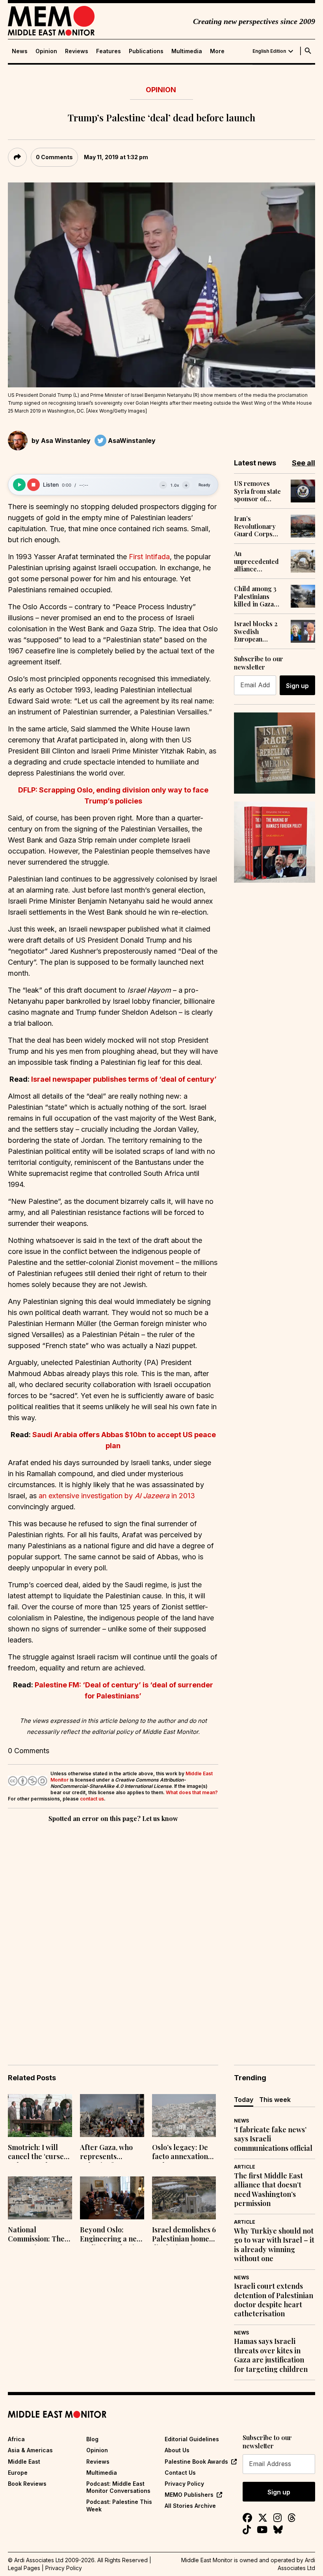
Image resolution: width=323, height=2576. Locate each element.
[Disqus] (113, 1932)
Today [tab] (244, 2100)
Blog (92, 2439)
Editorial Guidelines (192, 2439)
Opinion (46, 51)
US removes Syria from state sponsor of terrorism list (257, 491)
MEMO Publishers (189, 2495)
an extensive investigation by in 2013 (117, 1496)
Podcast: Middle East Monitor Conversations (118, 2487)
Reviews (77, 51)
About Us (177, 2450)
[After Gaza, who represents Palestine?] (112, 2116)
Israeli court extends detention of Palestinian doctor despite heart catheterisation (274, 2300)
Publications (146, 51)
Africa (16, 2439)
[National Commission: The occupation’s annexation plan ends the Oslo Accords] (40, 2198)
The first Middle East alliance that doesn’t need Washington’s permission (268, 2190)
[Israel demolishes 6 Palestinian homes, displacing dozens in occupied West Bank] (184, 2198)
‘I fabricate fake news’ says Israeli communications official (273, 2139)
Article (245, 2167)
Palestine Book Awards (196, 2462)
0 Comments (54, 157)
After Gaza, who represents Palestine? (106, 2153)
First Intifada (149, 557)
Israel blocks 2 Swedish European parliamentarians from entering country (259, 631)
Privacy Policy (184, 2484)
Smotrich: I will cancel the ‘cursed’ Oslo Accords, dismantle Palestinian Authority (39, 2153)
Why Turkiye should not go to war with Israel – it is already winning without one (274, 2245)
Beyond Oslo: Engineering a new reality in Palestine (111, 2235)
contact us (92, 1799)
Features (109, 51)
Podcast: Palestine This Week (119, 2505)
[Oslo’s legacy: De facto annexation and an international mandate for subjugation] (184, 2116)
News (20, 51)
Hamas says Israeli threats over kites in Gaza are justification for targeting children (271, 2355)
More (217, 51)
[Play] (19, 485)
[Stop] (33, 485)
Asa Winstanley (66, 441)
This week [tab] (275, 2100)
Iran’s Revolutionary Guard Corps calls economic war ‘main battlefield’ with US (256, 526)
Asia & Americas (30, 2450)
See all (304, 463)
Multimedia (187, 51)
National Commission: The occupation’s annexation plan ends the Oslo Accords (36, 2235)
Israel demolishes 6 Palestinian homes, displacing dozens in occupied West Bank (184, 2235)
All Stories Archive (190, 2506)
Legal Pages (24, 2568)
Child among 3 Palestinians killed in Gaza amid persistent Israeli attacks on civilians (259, 596)
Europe (18, 2473)
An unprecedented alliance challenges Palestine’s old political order (256, 561)
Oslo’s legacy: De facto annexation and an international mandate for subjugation (180, 2153)
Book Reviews (27, 2484)
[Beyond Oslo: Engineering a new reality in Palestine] (112, 2198)
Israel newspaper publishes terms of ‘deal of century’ (124, 1079)
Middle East (24, 2462)
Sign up (297, 686)
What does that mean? (192, 1792)
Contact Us (180, 2473)
